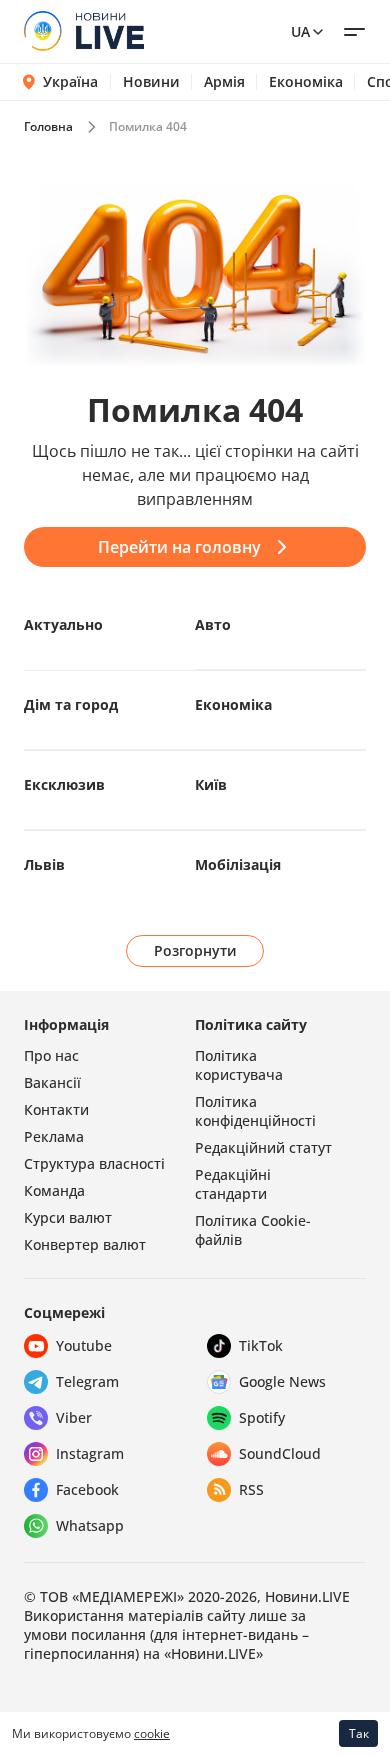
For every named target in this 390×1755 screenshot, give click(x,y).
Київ (211, 784)
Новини (151, 82)
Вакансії (52, 1082)
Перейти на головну (179, 547)
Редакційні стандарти (233, 1184)
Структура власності (94, 1163)
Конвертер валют (85, 1244)
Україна (70, 81)
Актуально (63, 624)
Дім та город (71, 704)
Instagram (90, 1453)
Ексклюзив (64, 784)
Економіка (306, 82)
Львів (44, 864)
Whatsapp (90, 1525)
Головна (48, 126)
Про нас (51, 1055)
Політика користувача (239, 1065)
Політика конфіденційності (255, 1111)
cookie (152, 1733)
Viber (74, 1417)
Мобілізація (238, 864)
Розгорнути (195, 950)
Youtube (84, 1345)
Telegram (87, 1381)
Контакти (56, 1109)
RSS (251, 1489)
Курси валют (68, 1217)
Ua (300, 31)
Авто (213, 624)
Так (359, 1733)
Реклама (54, 1136)
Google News (282, 1381)
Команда (54, 1190)
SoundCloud (280, 1453)
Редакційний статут (263, 1147)
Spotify (262, 1417)
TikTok (261, 1345)
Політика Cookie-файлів (253, 1230)
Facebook (87, 1489)
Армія (224, 82)
